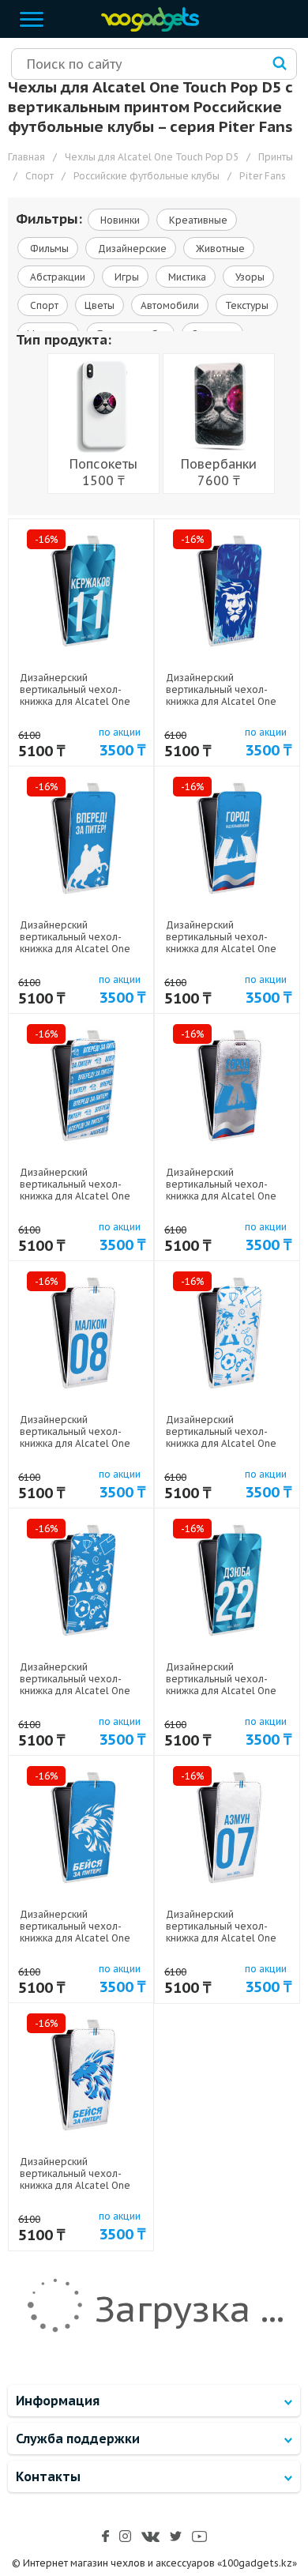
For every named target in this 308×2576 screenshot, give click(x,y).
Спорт (43, 305)
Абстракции (56, 277)
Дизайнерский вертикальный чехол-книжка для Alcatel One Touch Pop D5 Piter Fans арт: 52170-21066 (76, 1443)
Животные (219, 249)
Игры (126, 277)
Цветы (100, 305)
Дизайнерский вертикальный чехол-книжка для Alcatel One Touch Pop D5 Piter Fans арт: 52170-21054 (222, 1196)
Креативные (197, 220)
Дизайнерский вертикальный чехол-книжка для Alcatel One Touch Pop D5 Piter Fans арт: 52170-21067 (76, 701)
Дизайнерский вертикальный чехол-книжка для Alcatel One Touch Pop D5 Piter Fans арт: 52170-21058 (76, 1196)
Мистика (186, 277)
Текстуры (247, 305)
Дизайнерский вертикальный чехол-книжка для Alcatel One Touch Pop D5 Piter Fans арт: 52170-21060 (76, 949)
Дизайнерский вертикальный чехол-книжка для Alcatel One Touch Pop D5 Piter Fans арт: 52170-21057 (222, 1443)
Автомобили (170, 305)
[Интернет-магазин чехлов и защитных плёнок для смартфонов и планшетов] (146, 28)
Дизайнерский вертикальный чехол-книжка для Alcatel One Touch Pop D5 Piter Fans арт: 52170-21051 (76, 2185)
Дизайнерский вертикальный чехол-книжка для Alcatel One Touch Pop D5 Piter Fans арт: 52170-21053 (76, 1938)
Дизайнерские (131, 249)
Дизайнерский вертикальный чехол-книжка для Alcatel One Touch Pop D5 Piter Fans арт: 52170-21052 (222, 1938)
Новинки (119, 220)
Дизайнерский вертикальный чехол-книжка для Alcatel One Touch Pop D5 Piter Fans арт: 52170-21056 (76, 1691)
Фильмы (48, 249)
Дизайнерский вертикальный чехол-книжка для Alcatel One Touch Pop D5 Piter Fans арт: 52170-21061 (222, 701)
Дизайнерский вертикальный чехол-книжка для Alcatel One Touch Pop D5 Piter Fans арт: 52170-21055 (222, 1691)
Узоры (249, 277)
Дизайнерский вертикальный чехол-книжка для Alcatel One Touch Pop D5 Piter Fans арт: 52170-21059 (222, 949)
